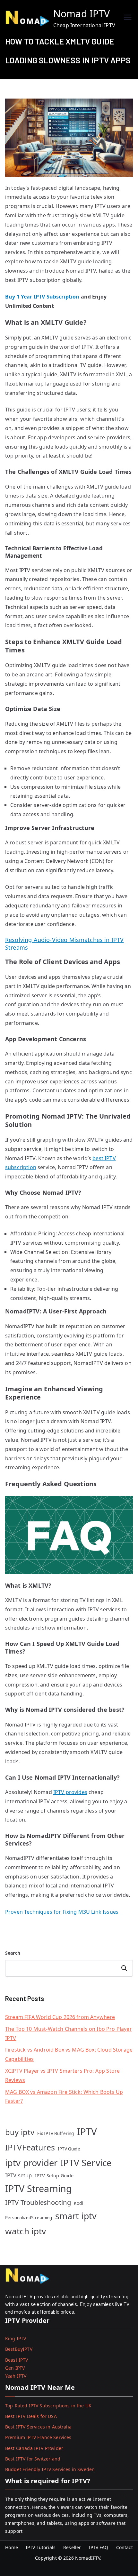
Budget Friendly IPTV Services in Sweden (50, 2469)
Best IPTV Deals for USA (31, 2416)
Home (12, 2547)
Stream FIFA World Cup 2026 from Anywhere (60, 2017)
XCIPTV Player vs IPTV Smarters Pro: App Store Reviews (62, 2075)
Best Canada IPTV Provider (34, 2448)
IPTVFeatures (30, 2147)
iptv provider (31, 2163)
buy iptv (20, 2132)
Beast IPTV (17, 2360)
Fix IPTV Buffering (56, 2133)
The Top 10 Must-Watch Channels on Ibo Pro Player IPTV (69, 2034)
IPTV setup (19, 2175)
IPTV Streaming (39, 2188)
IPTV (87, 2132)
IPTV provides (70, 1792)
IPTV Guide (69, 2149)
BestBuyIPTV (19, 2349)
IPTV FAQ (98, 2547)
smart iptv (76, 2216)
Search (13, 1953)
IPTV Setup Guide (54, 2176)
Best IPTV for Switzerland (33, 2459)
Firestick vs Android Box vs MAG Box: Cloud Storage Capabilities (69, 2054)
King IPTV (16, 2338)
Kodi (78, 2203)
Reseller (72, 2547)
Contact (125, 2547)
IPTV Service (86, 2163)
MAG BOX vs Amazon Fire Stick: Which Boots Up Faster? (64, 2097)
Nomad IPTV (82, 14)
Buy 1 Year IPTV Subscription (42, 297)
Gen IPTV (15, 2368)
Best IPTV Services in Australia (38, 2427)
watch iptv (26, 2231)
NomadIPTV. (89, 2558)
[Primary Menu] (128, 18)
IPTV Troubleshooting (38, 2202)
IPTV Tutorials (41, 2547)
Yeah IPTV (16, 2376)
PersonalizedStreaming (29, 2218)
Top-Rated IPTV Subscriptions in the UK (48, 2406)
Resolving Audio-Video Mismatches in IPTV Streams (64, 943)
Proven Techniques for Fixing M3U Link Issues (62, 1912)
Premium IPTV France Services (38, 2437)
